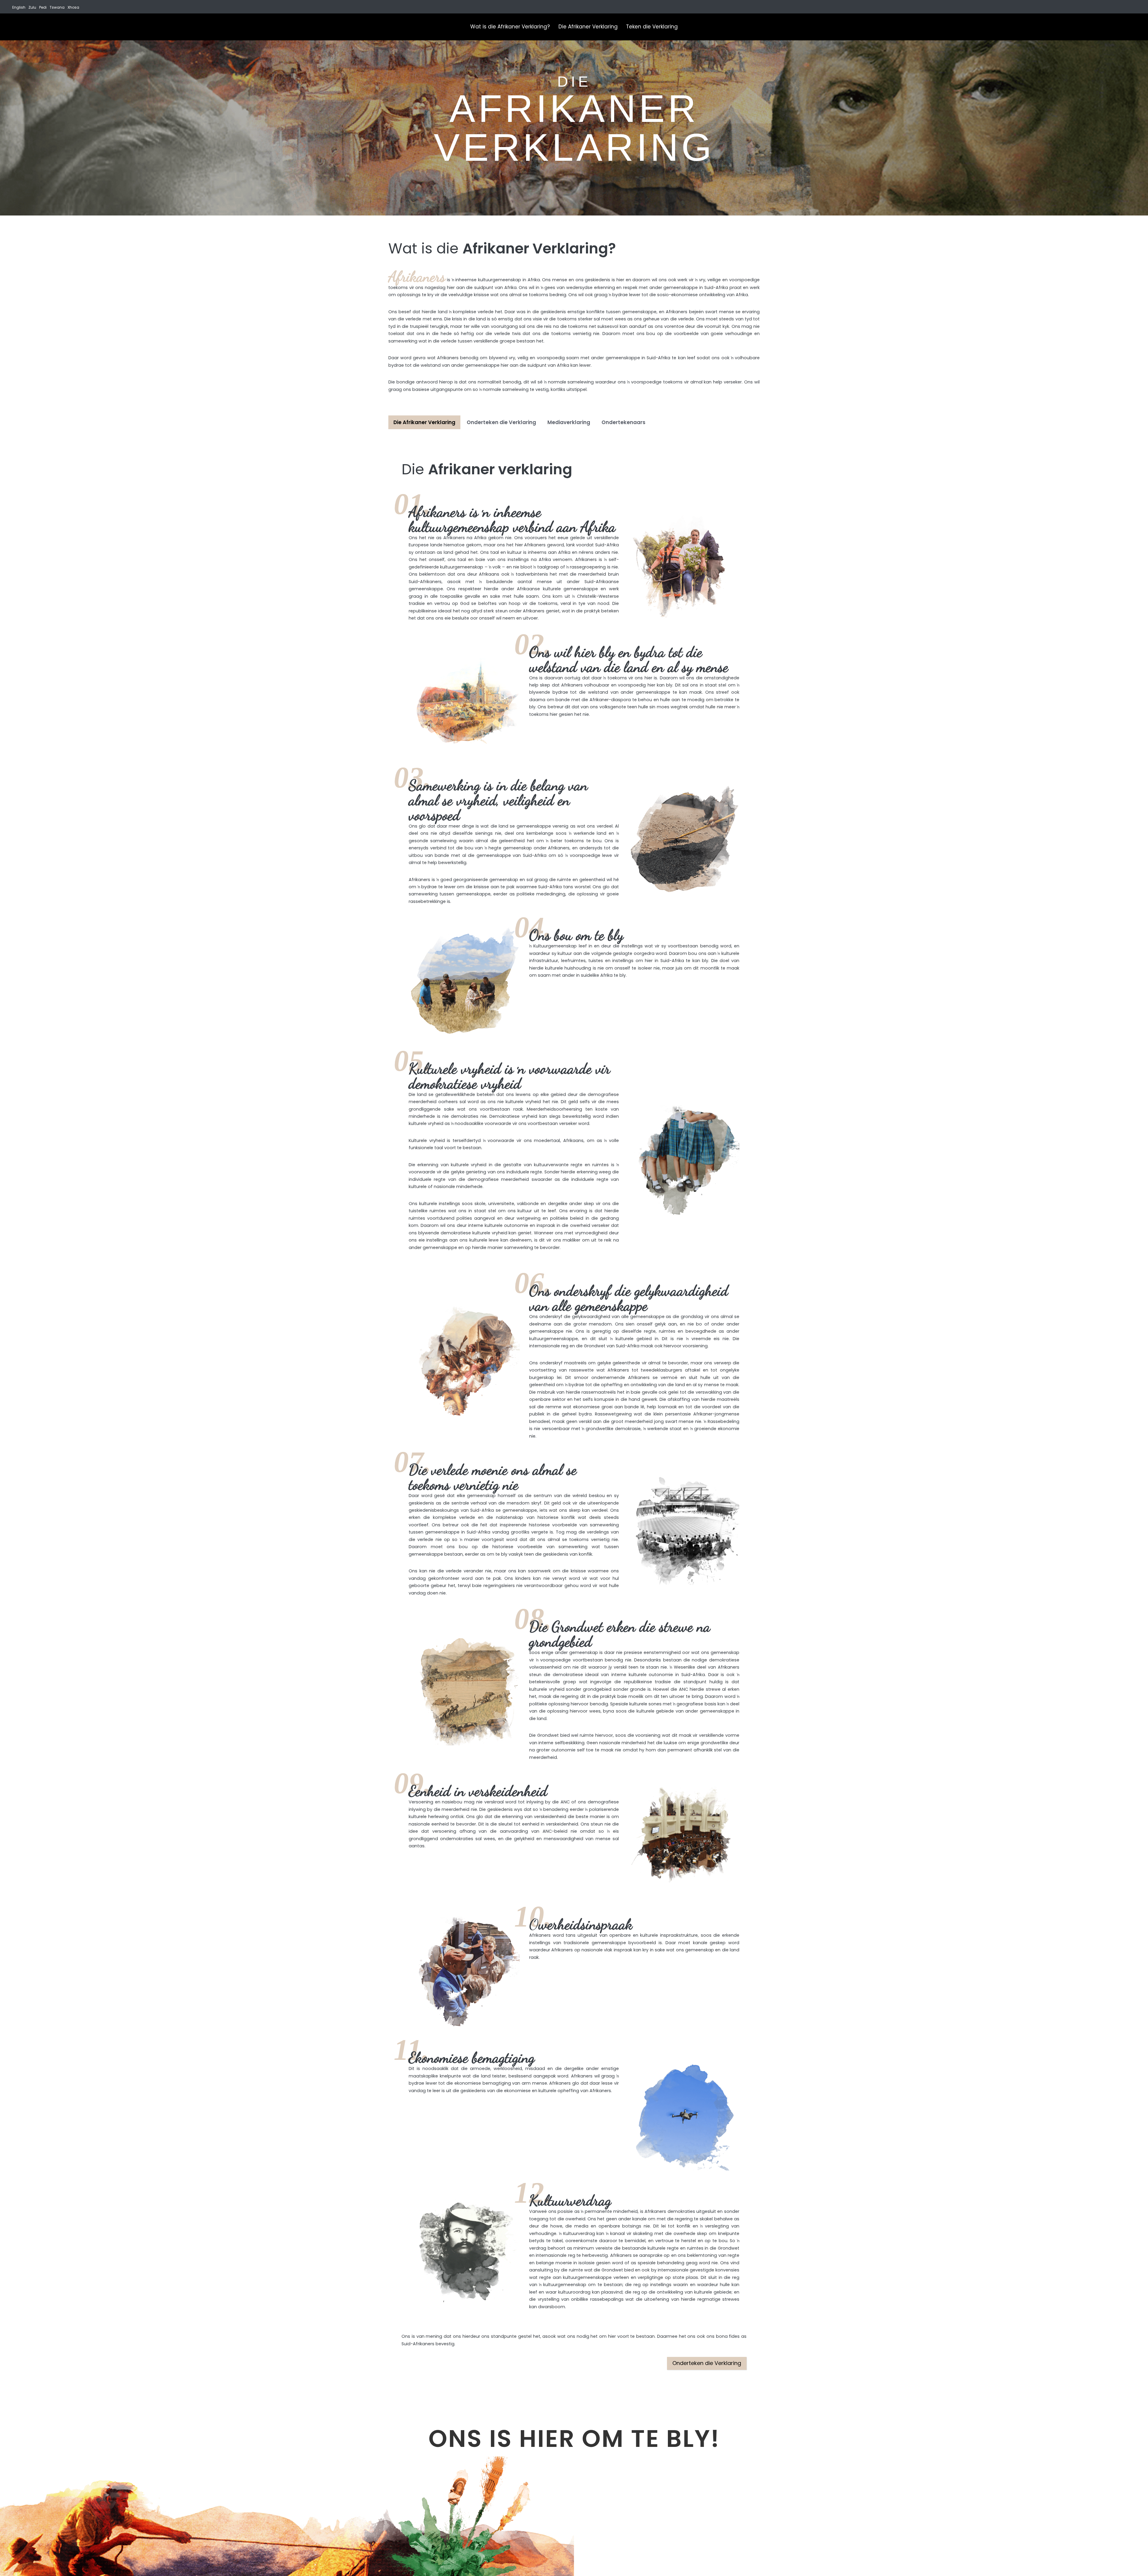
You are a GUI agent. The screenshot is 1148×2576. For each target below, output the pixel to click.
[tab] (424, 422)
